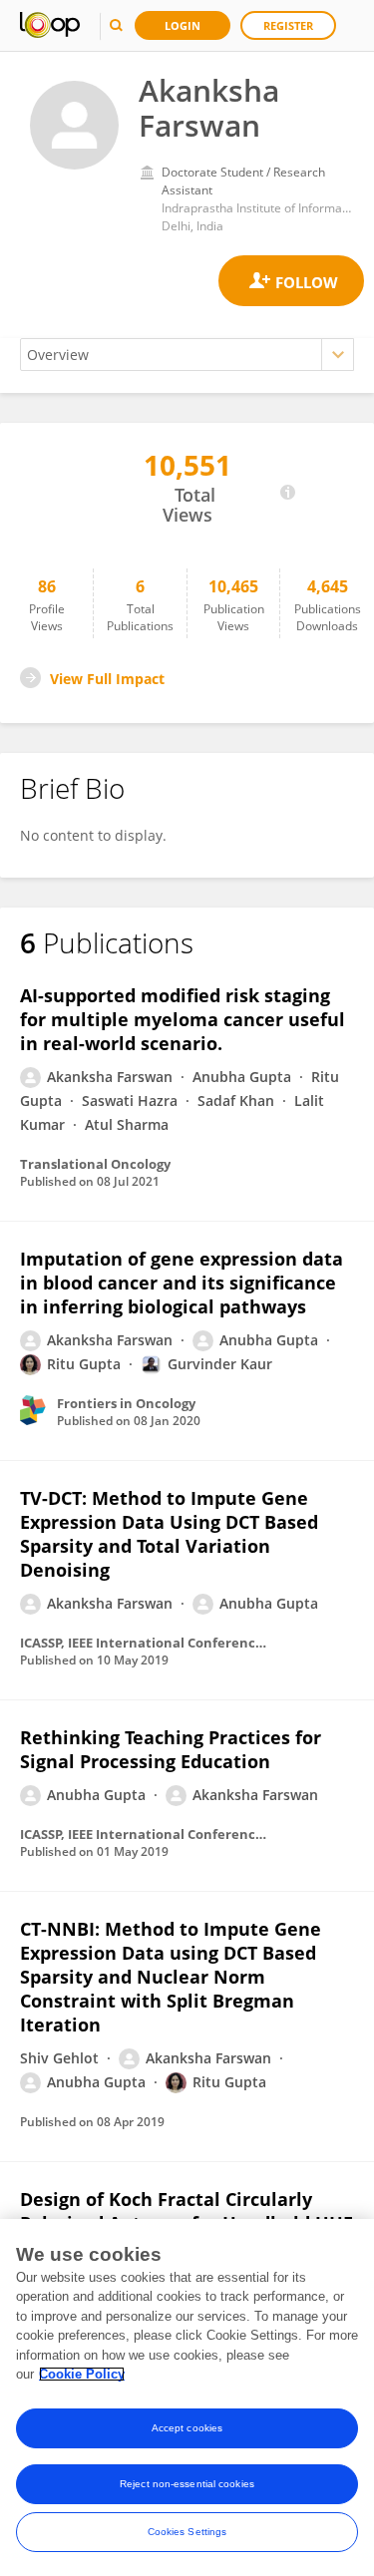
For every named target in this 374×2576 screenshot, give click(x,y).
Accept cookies (187, 2428)
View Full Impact (107, 679)
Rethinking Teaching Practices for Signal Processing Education (171, 1749)
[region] (187, 2397)
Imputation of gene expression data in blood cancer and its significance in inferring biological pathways (182, 1283)
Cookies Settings (187, 2532)
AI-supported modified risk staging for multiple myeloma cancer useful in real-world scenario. (183, 1019)
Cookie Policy (82, 2374)
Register (288, 25)
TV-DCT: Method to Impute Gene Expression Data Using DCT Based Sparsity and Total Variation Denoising (169, 1534)
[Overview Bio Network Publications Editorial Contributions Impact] (187, 355)
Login (183, 25)
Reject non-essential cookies (187, 2484)
